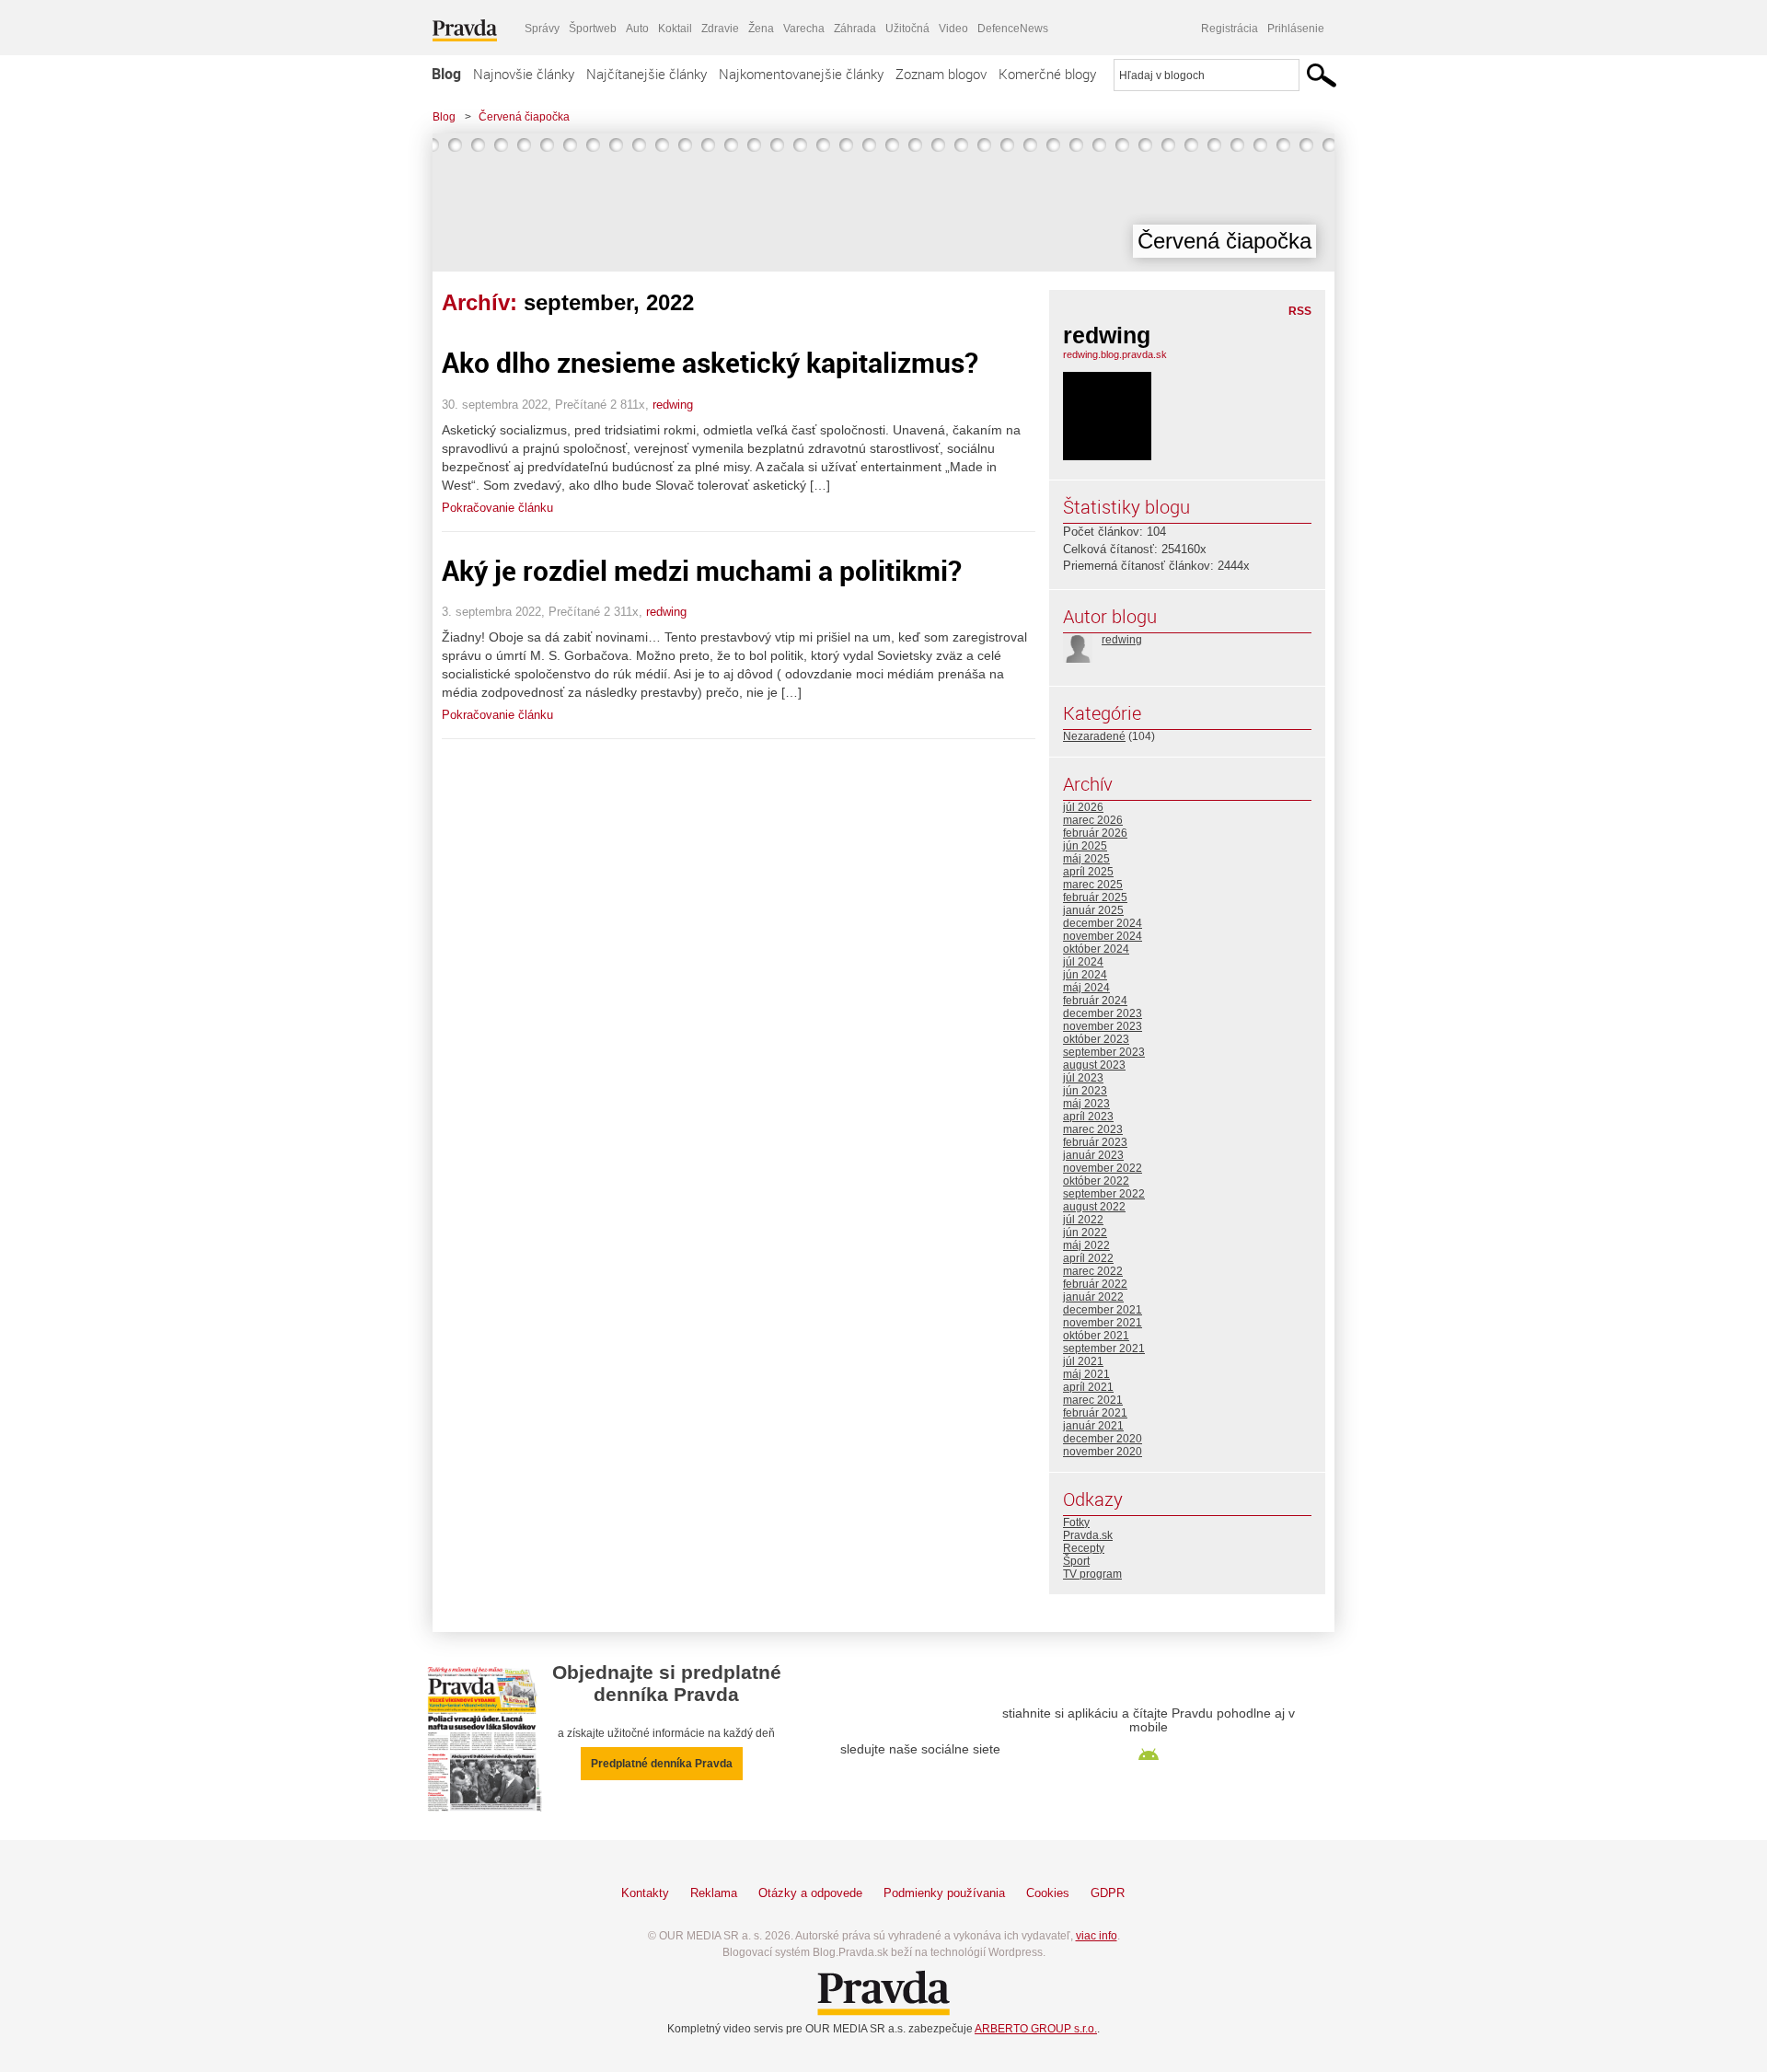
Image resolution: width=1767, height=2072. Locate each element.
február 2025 (1095, 897)
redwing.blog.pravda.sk (1115, 354)
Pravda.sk (1088, 1535)
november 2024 (1103, 936)
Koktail (675, 29)
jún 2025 (1085, 846)
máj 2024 (1086, 988)
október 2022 (1096, 1181)
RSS (1300, 311)
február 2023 (1095, 1142)
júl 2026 (1083, 807)
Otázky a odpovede (810, 1893)
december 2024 (1103, 923)
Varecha (804, 29)
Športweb (593, 29)
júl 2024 (1083, 962)
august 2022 (1094, 1207)
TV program (1092, 1574)
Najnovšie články (524, 74)
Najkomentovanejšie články (801, 74)
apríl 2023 (1088, 1117)
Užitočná (907, 29)
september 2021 (1104, 1349)
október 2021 (1096, 1336)
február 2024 (1095, 1001)
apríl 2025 (1088, 872)
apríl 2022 (1088, 1258)
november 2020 (1103, 1452)
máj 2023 (1086, 1104)
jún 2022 (1085, 1233)
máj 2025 (1086, 859)
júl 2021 (1083, 1361)
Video (953, 29)
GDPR (1108, 1893)
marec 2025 (1093, 885)
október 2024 (1096, 949)
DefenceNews (1013, 29)
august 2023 (1094, 1065)
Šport (1076, 1561)
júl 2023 (1083, 1078)
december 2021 (1103, 1310)
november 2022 (1103, 1168)
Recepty (1084, 1548)
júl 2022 (1083, 1220)
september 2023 (1104, 1052)
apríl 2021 (1088, 1387)
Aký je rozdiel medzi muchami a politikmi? (702, 570)
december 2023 (1103, 1013)
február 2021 (1095, 1413)
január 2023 (1093, 1155)
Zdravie (720, 29)
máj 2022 (1086, 1245)
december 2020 (1103, 1439)
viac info (1097, 1936)
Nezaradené (1094, 736)
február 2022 (1095, 1284)
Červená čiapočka (524, 117)
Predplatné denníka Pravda (662, 1764)
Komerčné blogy (1047, 74)
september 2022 (1104, 1194)
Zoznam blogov (941, 74)
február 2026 (1095, 833)
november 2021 (1103, 1323)
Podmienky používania (944, 1893)
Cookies (1048, 1893)
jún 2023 (1085, 1091)
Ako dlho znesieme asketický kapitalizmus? (710, 362)
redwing (673, 405)
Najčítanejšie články (647, 74)
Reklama (714, 1893)
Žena (761, 29)
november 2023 (1103, 1026)
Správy (542, 29)
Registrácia (1230, 29)
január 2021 (1093, 1426)
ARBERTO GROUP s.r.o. (1036, 2029)
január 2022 (1093, 1297)
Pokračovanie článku (497, 508)
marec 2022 (1093, 1271)
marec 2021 (1093, 1400)
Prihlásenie (1296, 29)
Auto (637, 29)
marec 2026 (1093, 820)
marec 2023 (1093, 1129)
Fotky (1076, 1522)
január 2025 (1093, 910)
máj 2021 (1086, 1374)
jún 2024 (1085, 975)
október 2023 (1096, 1039)
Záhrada (855, 29)
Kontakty (645, 1893)
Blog (446, 74)
